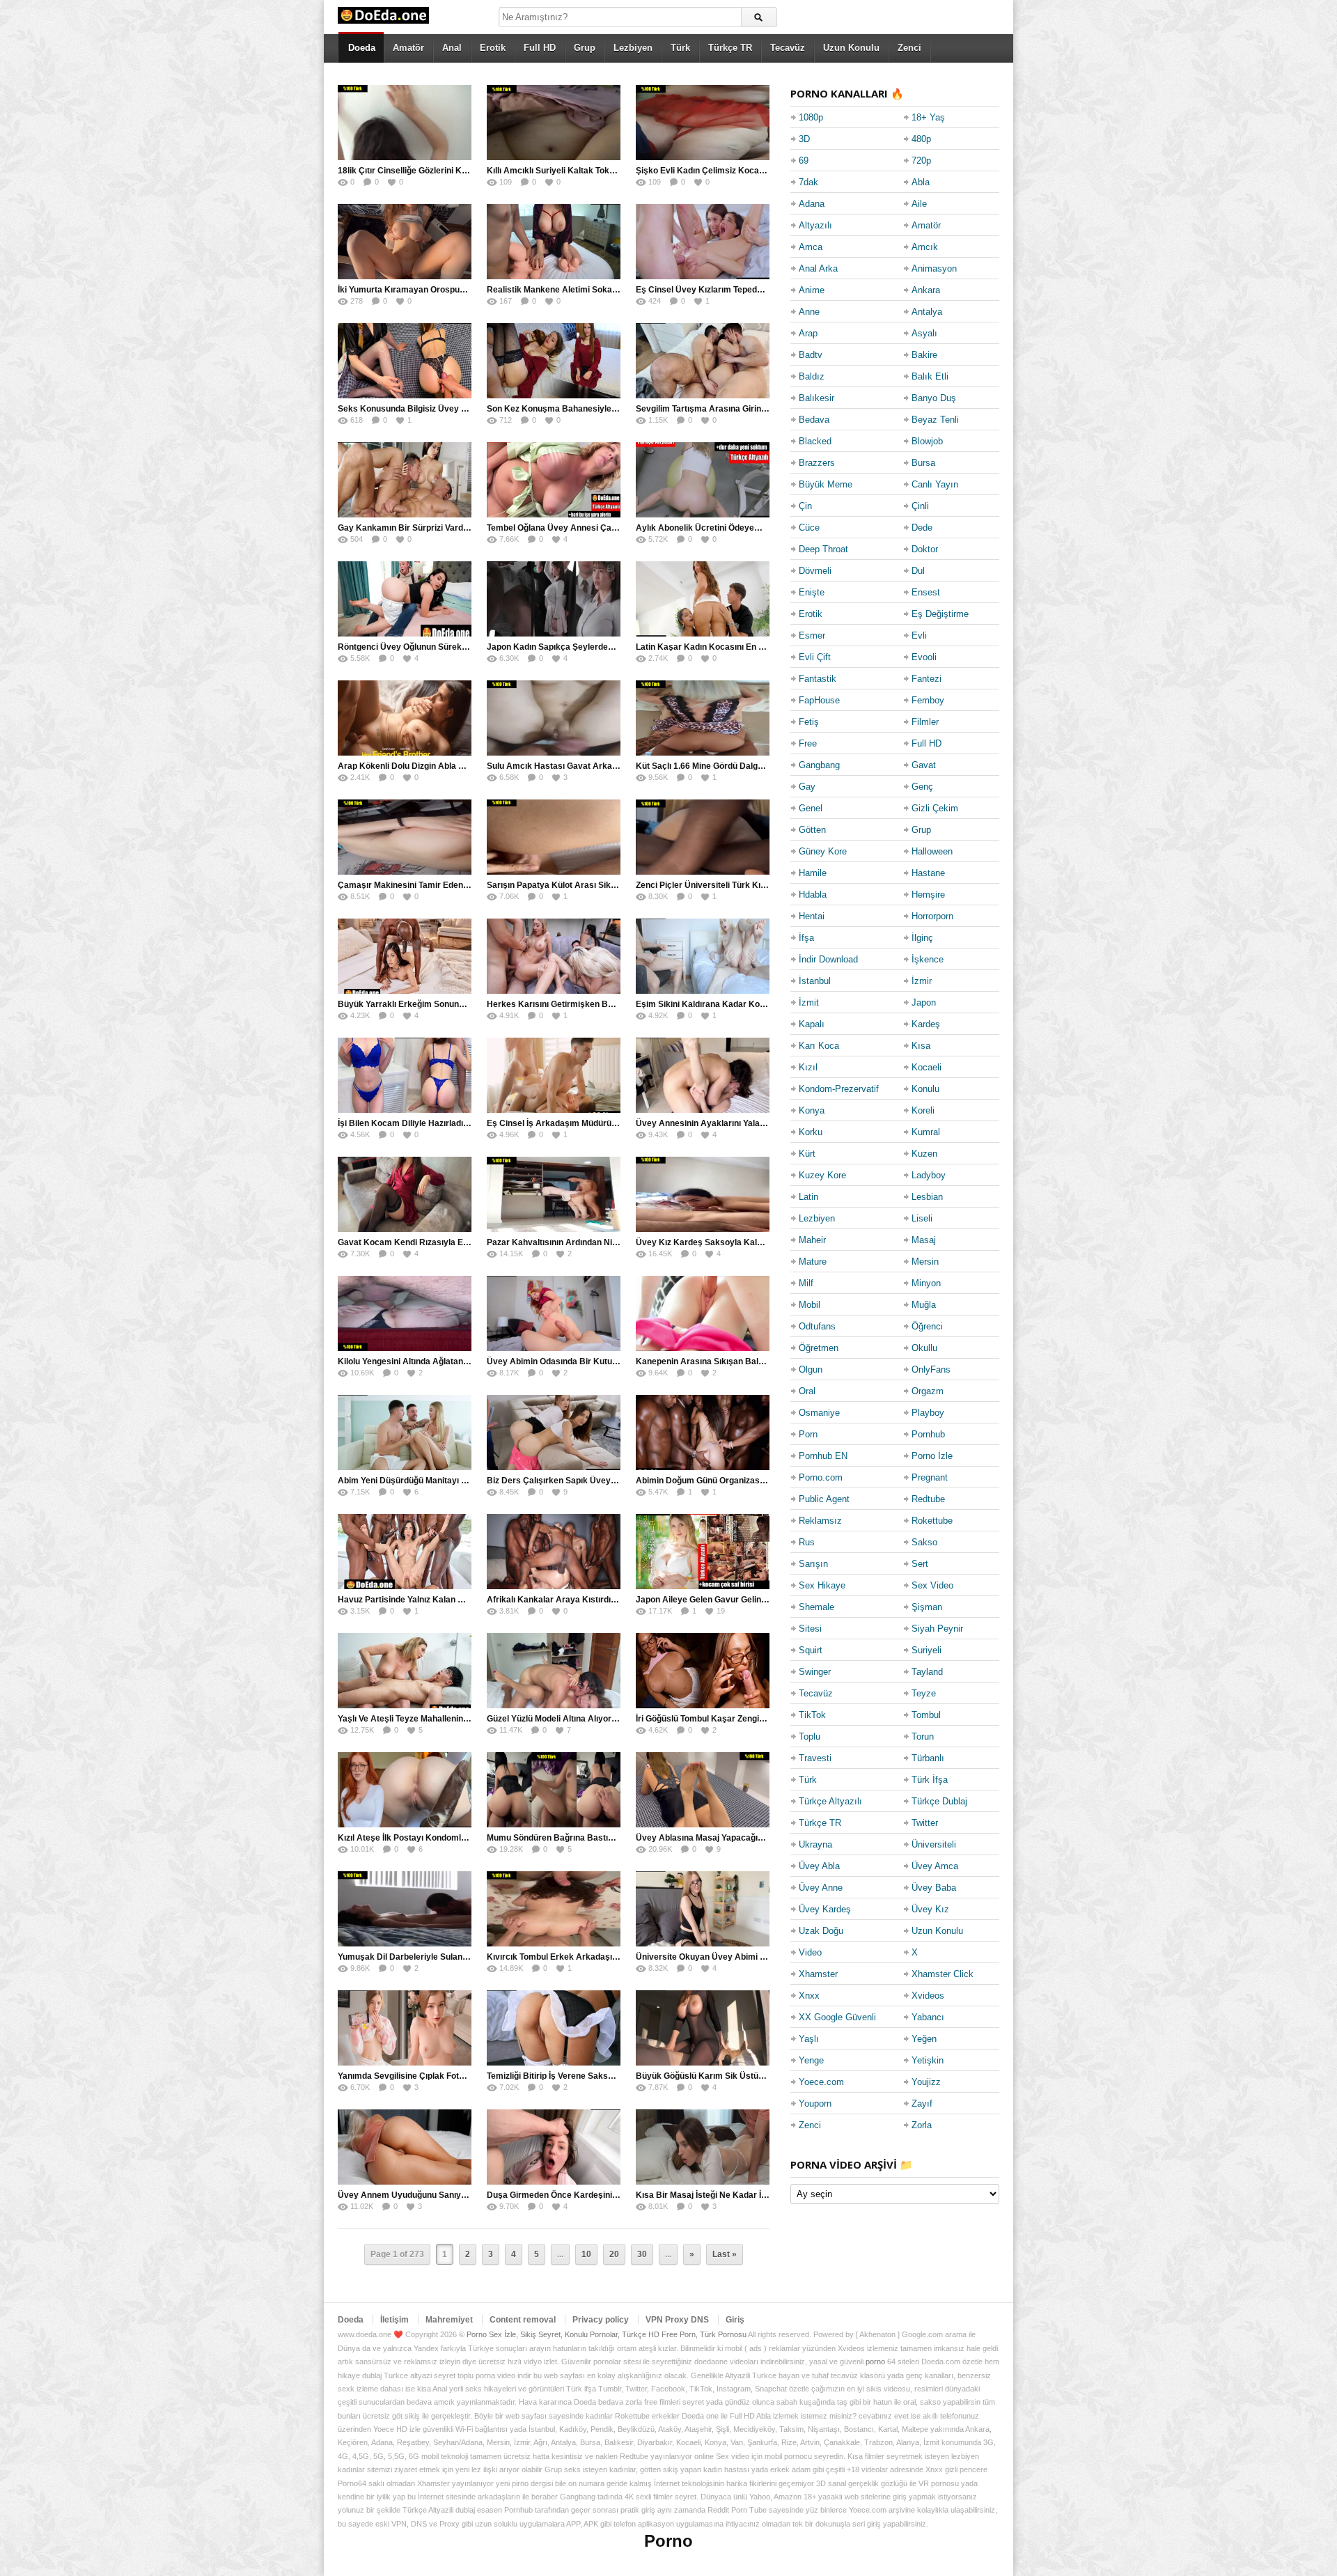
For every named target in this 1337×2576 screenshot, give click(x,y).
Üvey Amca (935, 1866)
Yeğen (924, 2039)
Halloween (932, 851)
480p (921, 139)
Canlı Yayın (935, 484)
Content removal (523, 2320)
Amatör (408, 48)
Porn (808, 1434)
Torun (923, 1736)
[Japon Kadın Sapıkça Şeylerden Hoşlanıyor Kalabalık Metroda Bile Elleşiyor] (554, 599)
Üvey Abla (819, 1866)
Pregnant (930, 1477)
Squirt (811, 1650)
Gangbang (819, 765)
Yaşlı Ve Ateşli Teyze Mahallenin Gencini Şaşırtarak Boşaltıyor (460, 1719)
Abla (921, 182)
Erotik (493, 48)
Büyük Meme (826, 484)
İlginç (922, 938)
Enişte (812, 592)
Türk (680, 48)
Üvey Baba (934, 1888)
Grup (585, 48)
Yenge (811, 2060)
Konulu (925, 1089)
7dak (808, 182)
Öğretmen (819, 1348)
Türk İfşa (930, 1780)
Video (810, 1952)
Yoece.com (821, 2082)
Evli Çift (815, 657)
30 (642, 2254)
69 (804, 161)
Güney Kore (823, 851)
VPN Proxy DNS (677, 2320)
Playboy (928, 1413)
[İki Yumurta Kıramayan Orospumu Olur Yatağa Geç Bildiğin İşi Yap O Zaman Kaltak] (405, 242)
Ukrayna (815, 1844)
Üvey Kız (930, 1909)
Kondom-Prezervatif (839, 1089)
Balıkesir (816, 398)
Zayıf (922, 2103)
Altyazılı (815, 225)
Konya (812, 1110)
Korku (811, 1132)
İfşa (806, 938)
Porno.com (821, 1477)
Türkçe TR (730, 48)
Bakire (924, 355)
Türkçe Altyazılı (830, 1801)
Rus (807, 1542)
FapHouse (819, 700)
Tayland (927, 1672)
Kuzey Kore (822, 1175)
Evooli (924, 657)
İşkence (928, 959)
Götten (812, 830)
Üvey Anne (821, 1888)
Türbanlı (928, 1758)
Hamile (813, 873)
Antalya (927, 312)
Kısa (921, 1046)
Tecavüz (788, 48)
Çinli (920, 506)
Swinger (815, 1672)
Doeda (362, 48)
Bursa (923, 463)
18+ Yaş (928, 117)
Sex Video (932, 1585)
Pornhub (928, 1434)
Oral (807, 1391)
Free (808, 743)
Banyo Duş (934, 398)
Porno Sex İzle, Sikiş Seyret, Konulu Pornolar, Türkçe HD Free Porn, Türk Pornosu (607, 2334)
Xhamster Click (943, 1974)
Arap (808, 333)
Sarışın (813, 1564)
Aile (919, 204)
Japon (924, 1002)
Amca (811, 247)
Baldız (812, 376)
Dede (922, 528)
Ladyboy (929, 1175)
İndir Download (828, 959)
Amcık (925, 247)
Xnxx (809, 1996)
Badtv (811, 355)
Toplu (810, 1736)
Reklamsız (820, 1521)
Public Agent (824, 1499)
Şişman (927, 1607)
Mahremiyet (449, 2320)
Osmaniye (819, 1413)
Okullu (924, 1348)
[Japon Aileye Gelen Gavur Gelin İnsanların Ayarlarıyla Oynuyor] (703, 1552)
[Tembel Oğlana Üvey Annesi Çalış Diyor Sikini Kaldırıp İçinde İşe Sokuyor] (554, 480)
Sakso (924, 1542)
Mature (813, 1262)
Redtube (928, 1499)
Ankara (926, 290)
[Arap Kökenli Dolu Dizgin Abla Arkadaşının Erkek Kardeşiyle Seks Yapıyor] (405, 718)
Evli (919, 635)
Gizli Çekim (935, 808)
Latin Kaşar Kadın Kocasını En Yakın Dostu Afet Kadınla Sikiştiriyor (769, 647)
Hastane (928, 873)
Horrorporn (932, 916)
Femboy (928, 700)
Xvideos (928, 1996)
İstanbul (815, 981)
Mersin (925, 1262)
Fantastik (818, 679)
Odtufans (817, 1326)
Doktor (925, 549)
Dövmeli (815, 571)
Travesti (815, 1758)
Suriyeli (926, 1650)
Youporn (815, 2103)
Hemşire (928, 895)
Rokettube (932, 1521)
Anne (809, 312)
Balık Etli (930, 376)
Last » (725, 2254)
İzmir (922, 981)
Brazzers (817, 463)
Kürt (807, 1154)
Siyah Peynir (937, 1629)
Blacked (815, 441)
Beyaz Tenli (935, 420)
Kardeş (926, 1024)
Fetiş (809, 722)
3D (804, 139)
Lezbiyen (633, 48)
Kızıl (808, 1067)
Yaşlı (809, 2039)
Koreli (923, 1110)
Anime (812, 290)
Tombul (926, 1715)
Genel (811, 808)
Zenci (909, 48)
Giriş (735, 2320)
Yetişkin (928, 2060)
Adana (812, 204)
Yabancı (928, 2017)
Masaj (924, 1240)
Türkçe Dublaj (939, 1801)
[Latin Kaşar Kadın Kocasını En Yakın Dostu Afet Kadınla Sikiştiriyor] (703, 599)
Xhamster (818, 1974)
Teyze (924, 1693)
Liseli (922, 1218)
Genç (922, 787)
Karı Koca (819, 1046)
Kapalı (812, 1024)
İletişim (394, 2320)
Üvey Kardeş (825, 1909)
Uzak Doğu (821, 1931)
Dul (918, 571)
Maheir (812, 1240)
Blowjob (927, 441)
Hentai (812, 916)
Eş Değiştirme (940, 614)
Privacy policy (601, 2320)
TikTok (812, 1715)
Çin (805, 506)
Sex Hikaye (822, 1585)
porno (875, 2362)
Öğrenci (927, 1326)
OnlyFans (931, 1369)
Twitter (925, 1823)
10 (586, 2254)
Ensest (926, 592)
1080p (811, 117)
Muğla (924, 1305)
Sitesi (810, 1629)
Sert (920, 1564)
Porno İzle (932, 1456)
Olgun (811, 1369)
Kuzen (924, 1154)
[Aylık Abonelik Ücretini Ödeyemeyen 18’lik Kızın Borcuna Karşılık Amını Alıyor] (703, 480)
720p (921, 161)
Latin (808, 1197)
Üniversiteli (934, 1844)
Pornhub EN (823, 1456)
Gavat (924, 765)
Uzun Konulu (851, 48)
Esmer (812, 635)
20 (614, 2254)
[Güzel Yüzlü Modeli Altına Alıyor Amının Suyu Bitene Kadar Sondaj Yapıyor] (554, 1671)
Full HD (540, 48)
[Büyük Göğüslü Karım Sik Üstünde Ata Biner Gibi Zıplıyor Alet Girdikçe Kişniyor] (703, 2028)
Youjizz (926, 2082)
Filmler (925, 722)
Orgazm (928, 1391)
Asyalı (924, 333)
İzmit (809, 1002)
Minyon (926, 1283)
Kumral (926, 1132)
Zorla (922, 2125)
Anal (452, 48)
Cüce (809, 528)
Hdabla (813, 895)
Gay (807, 787)
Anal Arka (818, 268)
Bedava (814, 420)
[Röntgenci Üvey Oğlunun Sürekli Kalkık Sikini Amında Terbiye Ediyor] (405, 599)
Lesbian (927, 1197)
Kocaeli (926, 1067)
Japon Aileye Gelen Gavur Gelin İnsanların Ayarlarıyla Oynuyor (760, 1600)
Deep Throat (823, 549)
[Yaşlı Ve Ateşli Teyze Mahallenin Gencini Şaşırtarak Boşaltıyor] (405, 1671)
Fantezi (926, 679)
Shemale (816, 1607)
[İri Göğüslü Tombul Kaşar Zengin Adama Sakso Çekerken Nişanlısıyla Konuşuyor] (703, 1671)
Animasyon (934, 268)
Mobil (810, 1305)
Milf (806, 1283)
